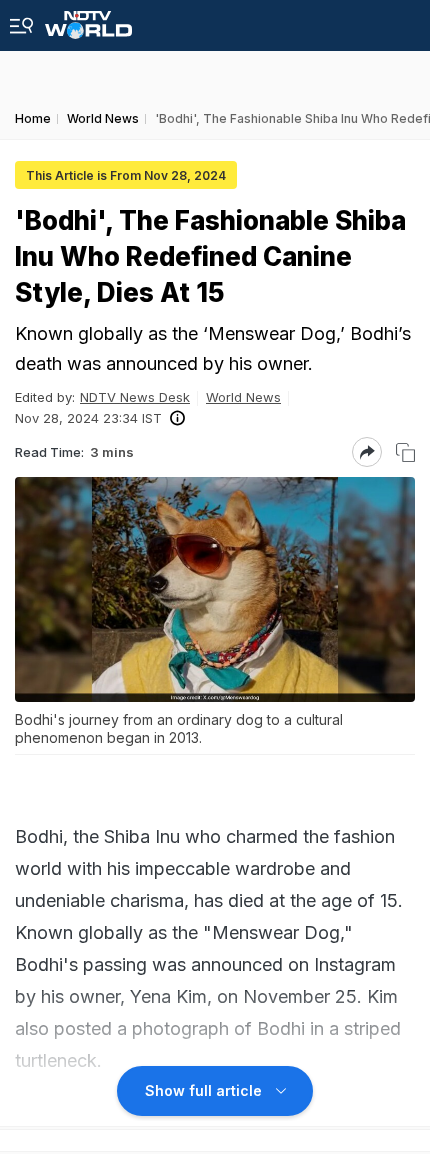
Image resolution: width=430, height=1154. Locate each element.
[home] (88, 19)
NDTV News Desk (135, 397)
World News (243, 397)
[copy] (405, 452)
